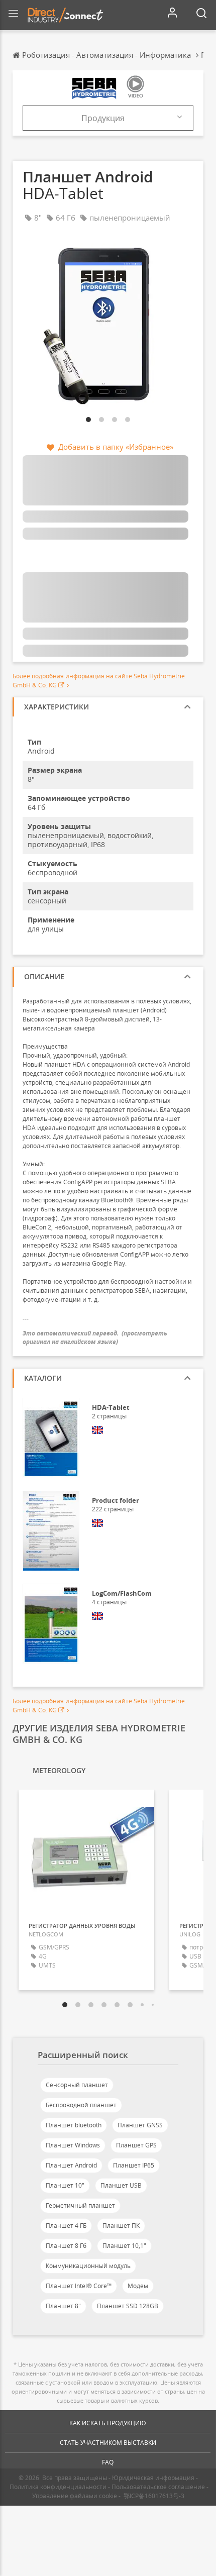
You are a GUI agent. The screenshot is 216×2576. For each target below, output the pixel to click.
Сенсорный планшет (77, 2085)
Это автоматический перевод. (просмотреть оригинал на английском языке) (95, 1337)
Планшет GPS (136, 2145)
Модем (138, 2286)
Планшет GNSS (140, 2125)
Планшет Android (71, 2165)
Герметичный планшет (80, 2205)
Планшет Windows (73, 2145)
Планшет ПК (121, 2226)
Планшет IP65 (134, 2165)
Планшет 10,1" (124, 2246)
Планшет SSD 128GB (128, 2306)
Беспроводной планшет (81, 2105)
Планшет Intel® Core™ (79, 2286)
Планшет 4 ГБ (66, 2226)
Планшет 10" (65, 2185)
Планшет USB (121, 2185)
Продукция (103, 118)
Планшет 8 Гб (66, 2246)
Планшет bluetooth (74, 2125)
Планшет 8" (63, 2306)
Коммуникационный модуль (88, 2266)
